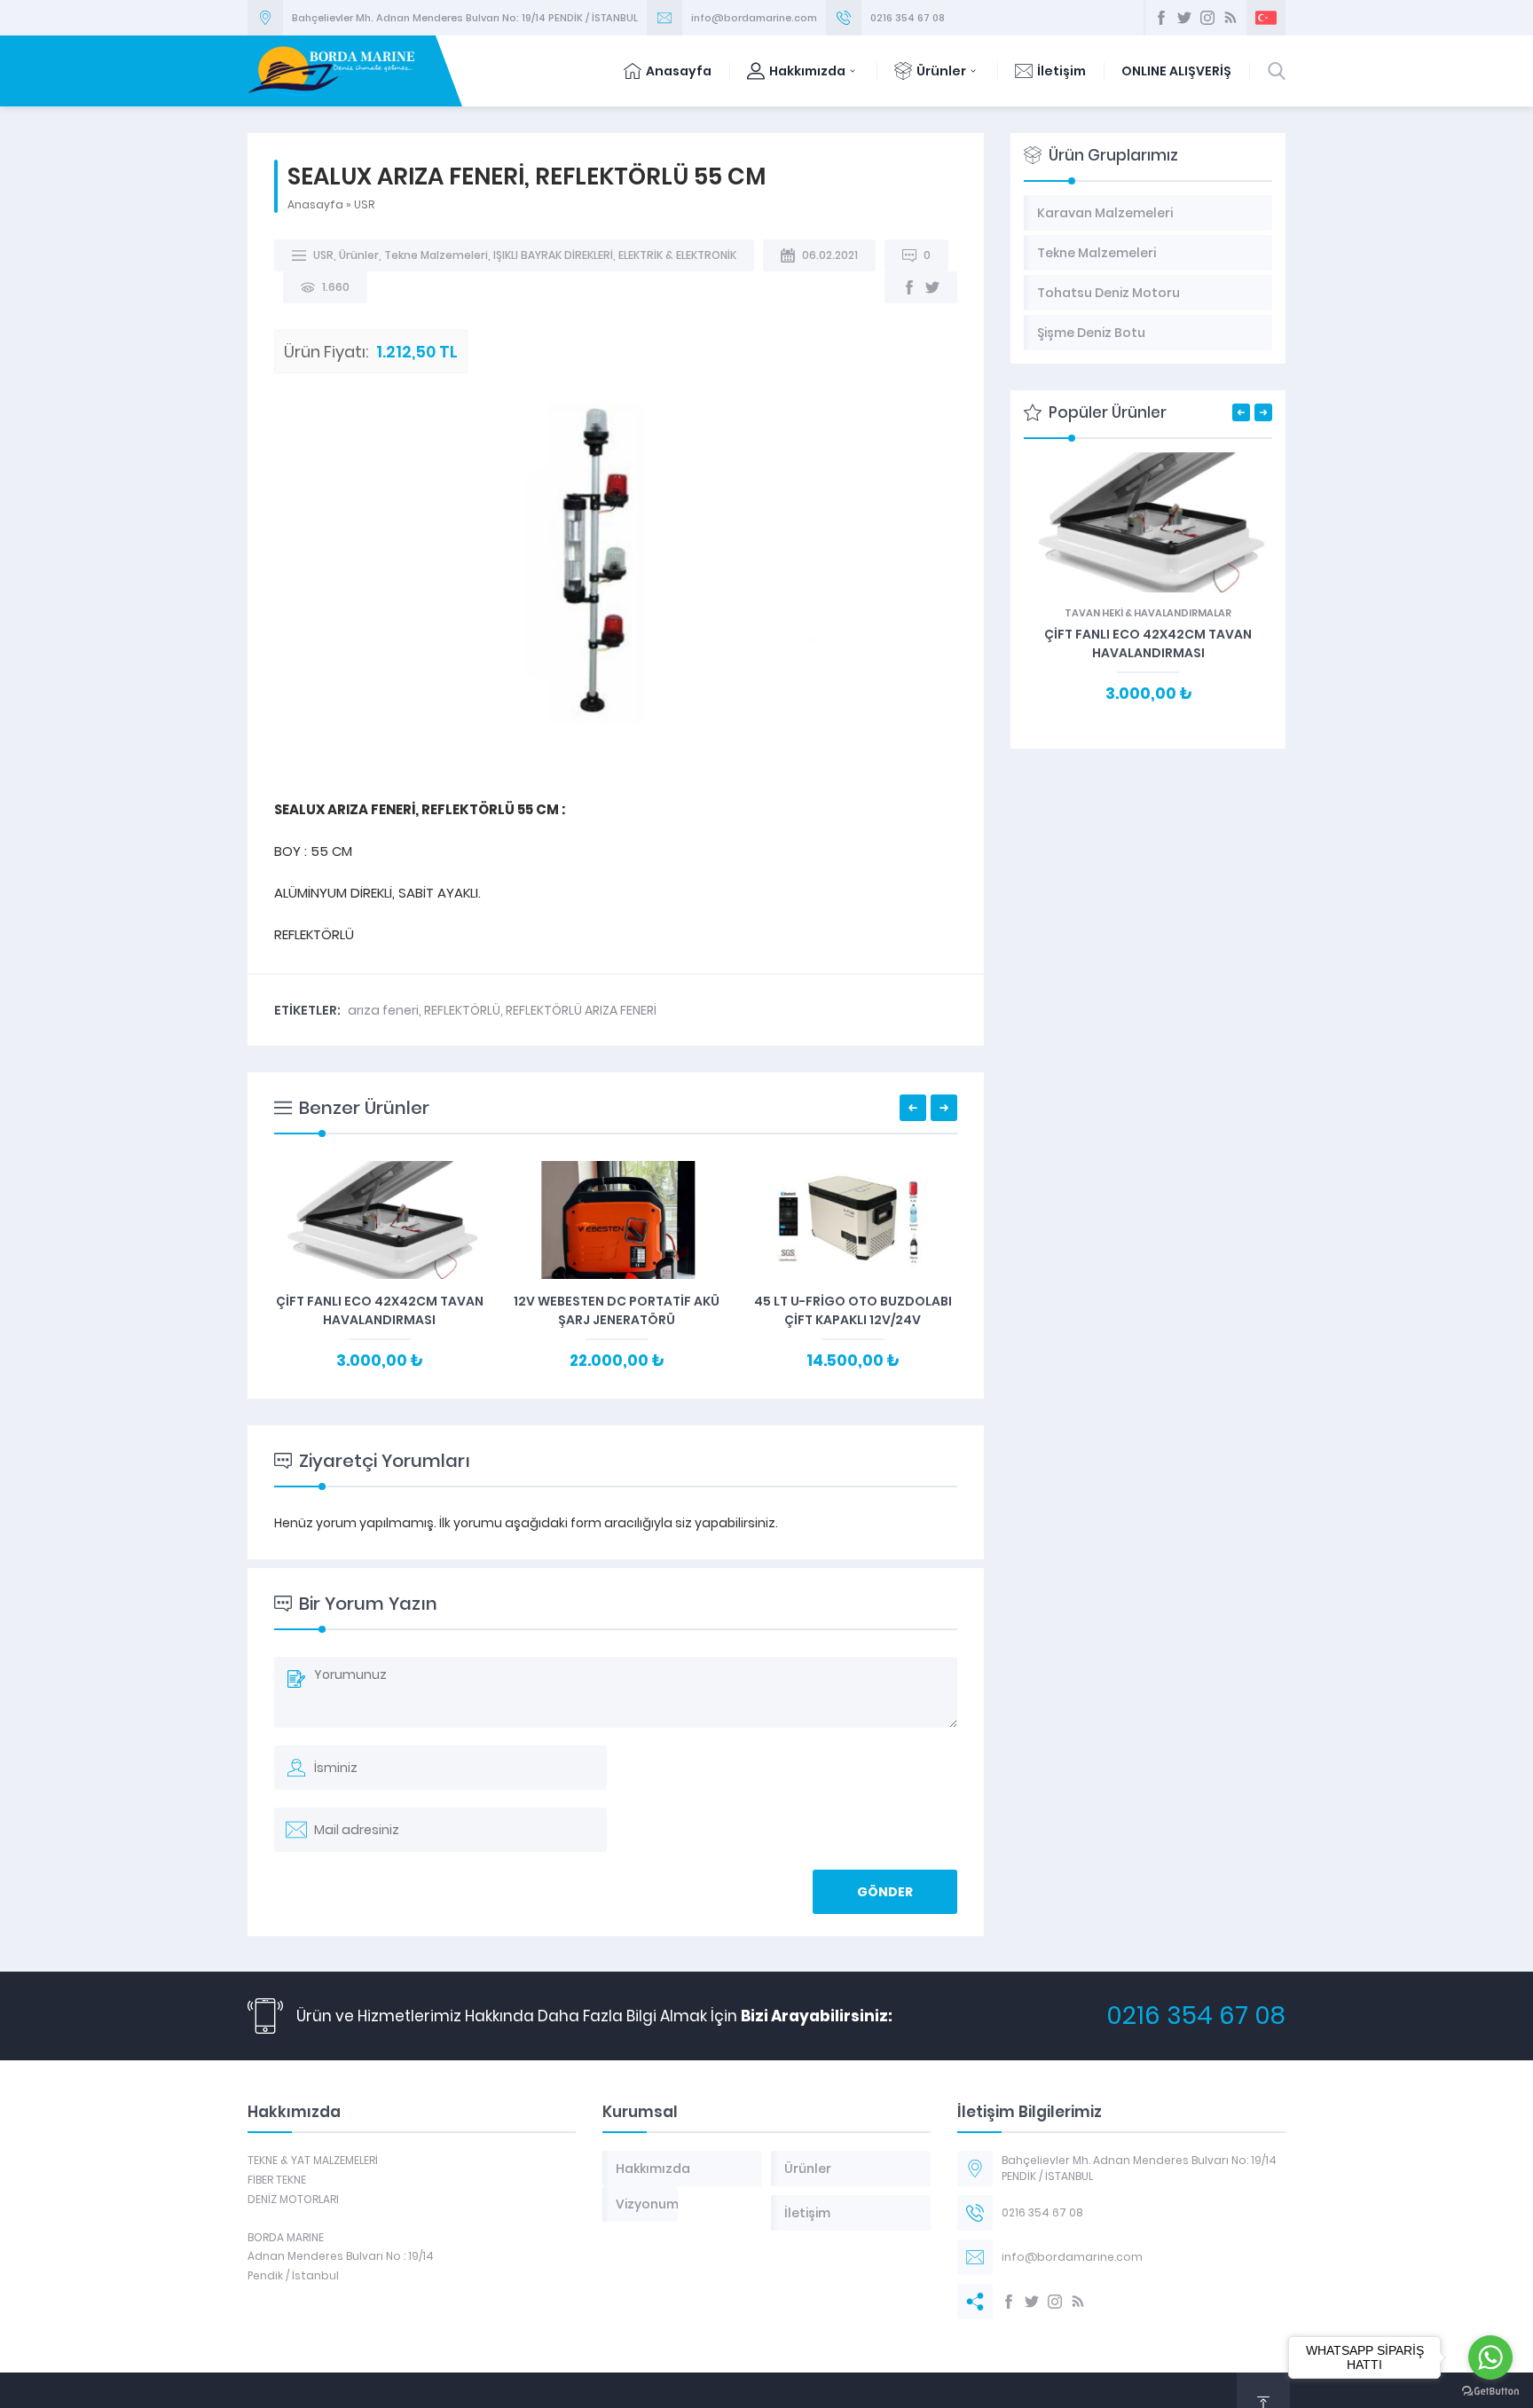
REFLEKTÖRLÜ (462, 1010)
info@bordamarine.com (754, 18)
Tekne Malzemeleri (436, 255)
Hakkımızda (807, 71)
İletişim (1061, 71)
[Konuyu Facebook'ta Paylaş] (909, 287)
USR (364, 204)
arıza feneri (383, 1010)
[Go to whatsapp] (1490, 2357)
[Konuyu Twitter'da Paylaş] (932, 287)
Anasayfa (679, 71)
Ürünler (941, 71)
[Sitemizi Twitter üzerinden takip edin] (1184, 18)
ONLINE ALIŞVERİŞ (1176, 71)
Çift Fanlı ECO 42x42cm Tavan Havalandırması (380, 1310)
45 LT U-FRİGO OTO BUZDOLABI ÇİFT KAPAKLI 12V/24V (853, 1310)
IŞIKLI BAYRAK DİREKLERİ (553, 255)
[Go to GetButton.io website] (1490, 2391)
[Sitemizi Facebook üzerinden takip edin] (1161, 18)
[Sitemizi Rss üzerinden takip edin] (1230, 18)
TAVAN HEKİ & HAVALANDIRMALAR (1148, 613)
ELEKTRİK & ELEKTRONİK (677, 255)
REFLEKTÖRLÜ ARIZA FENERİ (581, 1010)
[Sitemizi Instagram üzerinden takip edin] (1207, 18)
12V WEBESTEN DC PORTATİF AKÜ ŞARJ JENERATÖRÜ (617, 1310)
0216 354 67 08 (908, 18)
